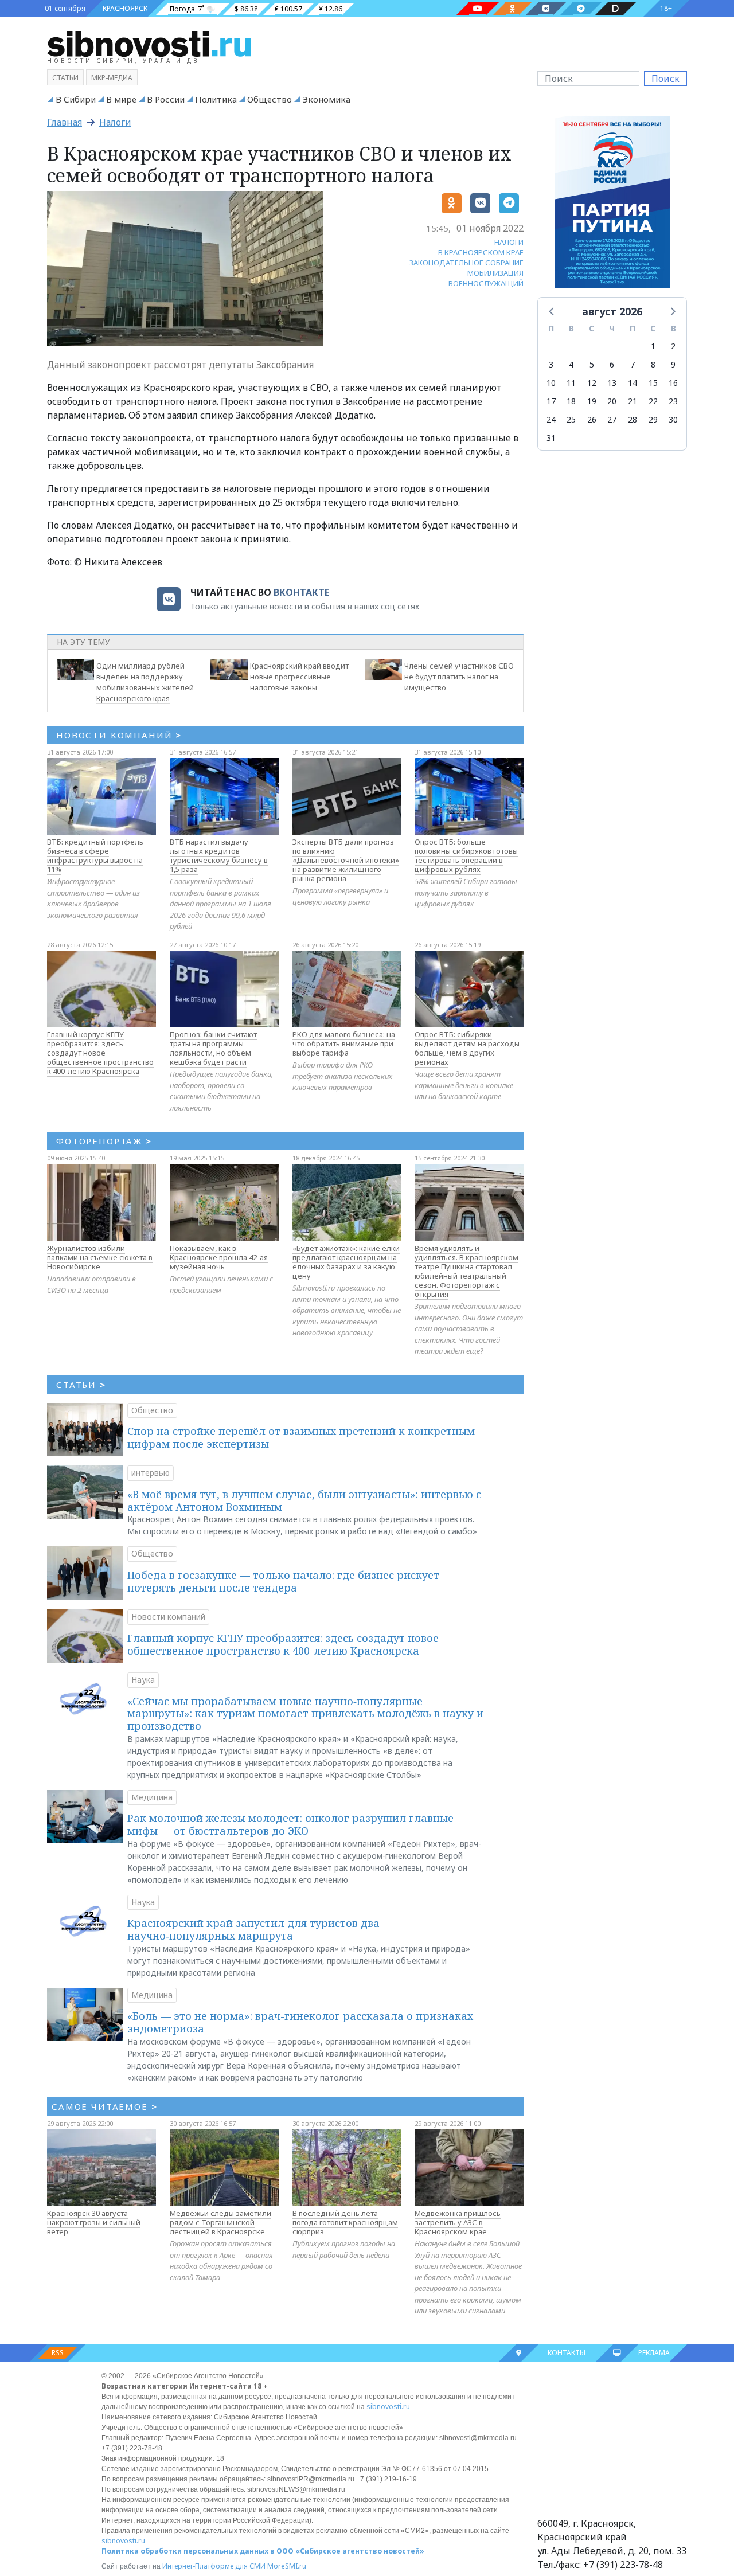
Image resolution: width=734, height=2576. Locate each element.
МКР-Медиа (112, 78)
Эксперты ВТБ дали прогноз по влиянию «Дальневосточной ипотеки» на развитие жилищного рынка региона (346, 860)
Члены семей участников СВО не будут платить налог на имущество (459, 677)
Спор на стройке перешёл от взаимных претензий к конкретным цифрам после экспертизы (301, 1437)
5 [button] (592, 364)
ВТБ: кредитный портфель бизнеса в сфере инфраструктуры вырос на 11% (95, 855)
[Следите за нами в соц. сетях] (478, 9)
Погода (182, 9)
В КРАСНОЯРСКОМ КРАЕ (481, 252)
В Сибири (76, 99)
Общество (270, 99)
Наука (143, 1680)
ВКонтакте (301, 592)
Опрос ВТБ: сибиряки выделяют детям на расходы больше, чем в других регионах (467, 1048)
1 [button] (653, 346)
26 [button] (592, 419)
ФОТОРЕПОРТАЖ (104, 1141)
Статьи (65, 78)
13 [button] (612, 383)
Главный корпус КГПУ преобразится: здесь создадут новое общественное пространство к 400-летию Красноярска (100, 1053)
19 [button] (592, 401)
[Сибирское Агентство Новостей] (149, 43)
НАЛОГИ (509, 242)
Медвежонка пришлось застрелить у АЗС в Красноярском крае (458, 2222)
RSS (58, 2353)
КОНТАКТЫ (567, 2353)
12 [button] (592, 383)
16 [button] (673, 383)
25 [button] (571, 419)
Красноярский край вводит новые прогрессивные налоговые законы (299, 677)
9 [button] (673, 364)
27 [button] (612, 419)
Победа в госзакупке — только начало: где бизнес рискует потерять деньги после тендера (283, 1581)
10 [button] (551, 383)
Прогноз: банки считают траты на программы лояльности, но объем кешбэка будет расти (213, 1048)
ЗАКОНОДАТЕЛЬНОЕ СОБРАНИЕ (466, 263)
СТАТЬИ (81, 1385)
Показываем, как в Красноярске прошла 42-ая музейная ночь (219, 1257)
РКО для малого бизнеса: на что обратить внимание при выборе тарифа (344, 1043)
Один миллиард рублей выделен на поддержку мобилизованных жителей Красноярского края (145, 682)
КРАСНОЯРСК (125, 8)
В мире (121, 99)
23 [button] (673, 401)
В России (166, 99)
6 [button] (612, 364)
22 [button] (653, 401)
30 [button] (673, 419)
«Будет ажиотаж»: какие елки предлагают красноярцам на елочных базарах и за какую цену (346, 1262)
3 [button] (551, 364)
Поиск (665, 79)
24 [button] (551, 419)
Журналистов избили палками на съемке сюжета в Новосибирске (100, 1257)
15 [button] (653, 383)
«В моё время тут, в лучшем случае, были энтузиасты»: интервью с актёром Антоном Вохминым (304, 1500)
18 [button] (571, 401)
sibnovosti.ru (388, 2407)
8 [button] (653, 364)
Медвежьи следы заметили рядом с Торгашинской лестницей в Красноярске (220, 2222)
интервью (151, 1473)
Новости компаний (168, 1617)
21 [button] (633, 401)
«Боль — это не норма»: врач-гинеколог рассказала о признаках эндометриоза (300, 2022)
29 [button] (653, 419)
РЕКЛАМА (654, 2353)
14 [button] (633, 383)
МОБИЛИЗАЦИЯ (495, 273)
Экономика (326, 99)
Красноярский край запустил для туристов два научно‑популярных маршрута (253, 1929)
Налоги (115, 122)
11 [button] (571, 383)
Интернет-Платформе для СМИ (214, 2566)
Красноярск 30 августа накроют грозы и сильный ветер (94, 2222)
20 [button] (612, 401)
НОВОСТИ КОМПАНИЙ (119, 735)
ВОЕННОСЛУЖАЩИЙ (486, 283)
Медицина (152, 1797)
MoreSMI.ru (287, 2566)
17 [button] (551, 401)
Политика (216, 99)
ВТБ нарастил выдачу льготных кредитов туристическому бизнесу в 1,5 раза (219, 855)
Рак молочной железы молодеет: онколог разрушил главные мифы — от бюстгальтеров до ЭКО (290, 1824)
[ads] (612, 205)
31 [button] (551, 438)
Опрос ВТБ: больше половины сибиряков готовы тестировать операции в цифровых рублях (466, 855)
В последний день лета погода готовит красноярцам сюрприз (345, 2222)
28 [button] (633, 419)
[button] (552, 311)
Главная (65, 122)
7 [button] (633, 364)
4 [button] (571, 364)
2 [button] (673, 346)
